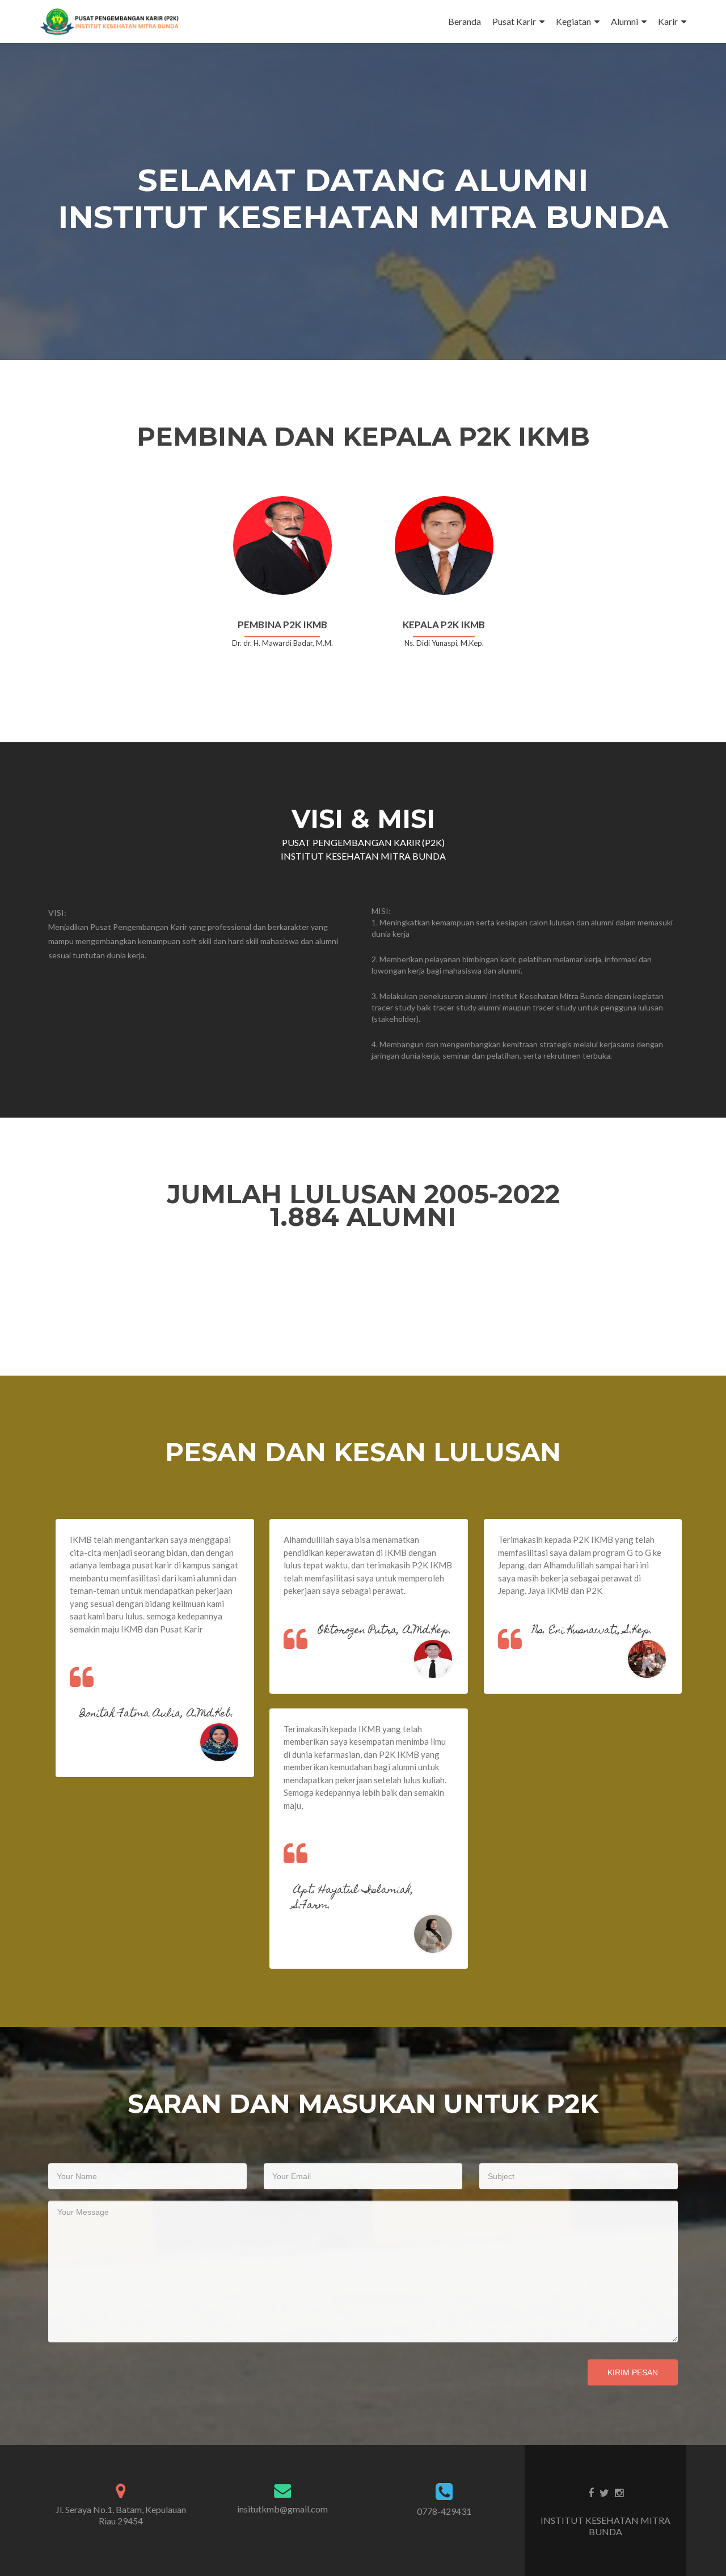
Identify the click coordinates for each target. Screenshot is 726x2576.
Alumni (624, 21)
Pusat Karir (514, 21)
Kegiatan (573, 21)
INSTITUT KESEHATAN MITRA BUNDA (605, 2526)
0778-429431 (444, 2511)
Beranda (465, 21)
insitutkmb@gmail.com (282, 2509)
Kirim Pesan (633, 2372)
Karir (668, 21)
